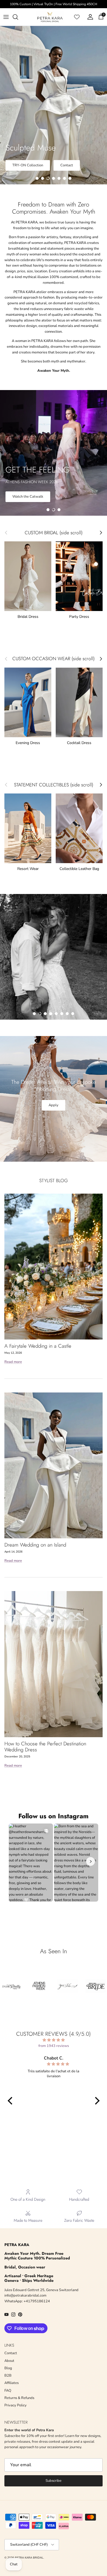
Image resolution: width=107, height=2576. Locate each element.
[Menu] (6, 17)
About (17, 497)
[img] (54, 2040)
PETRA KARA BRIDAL (29, 2558)
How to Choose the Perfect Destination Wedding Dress (45, 1747)
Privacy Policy (16, 2405)
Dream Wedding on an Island (35, 1545)
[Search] (18, 17)
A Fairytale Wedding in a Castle (38, 1346)
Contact (67, 165)
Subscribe (54, 2481)
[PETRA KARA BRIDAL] (50, 17)
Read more (13, 1362)
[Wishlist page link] (77, 17)
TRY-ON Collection (28, 165)
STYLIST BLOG (54, 1180)
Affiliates (12, 2383)
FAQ (8, 2391)
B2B (8, 2376)
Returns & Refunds (19, 2398)
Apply (54, 1105)
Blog (8, 2368)
